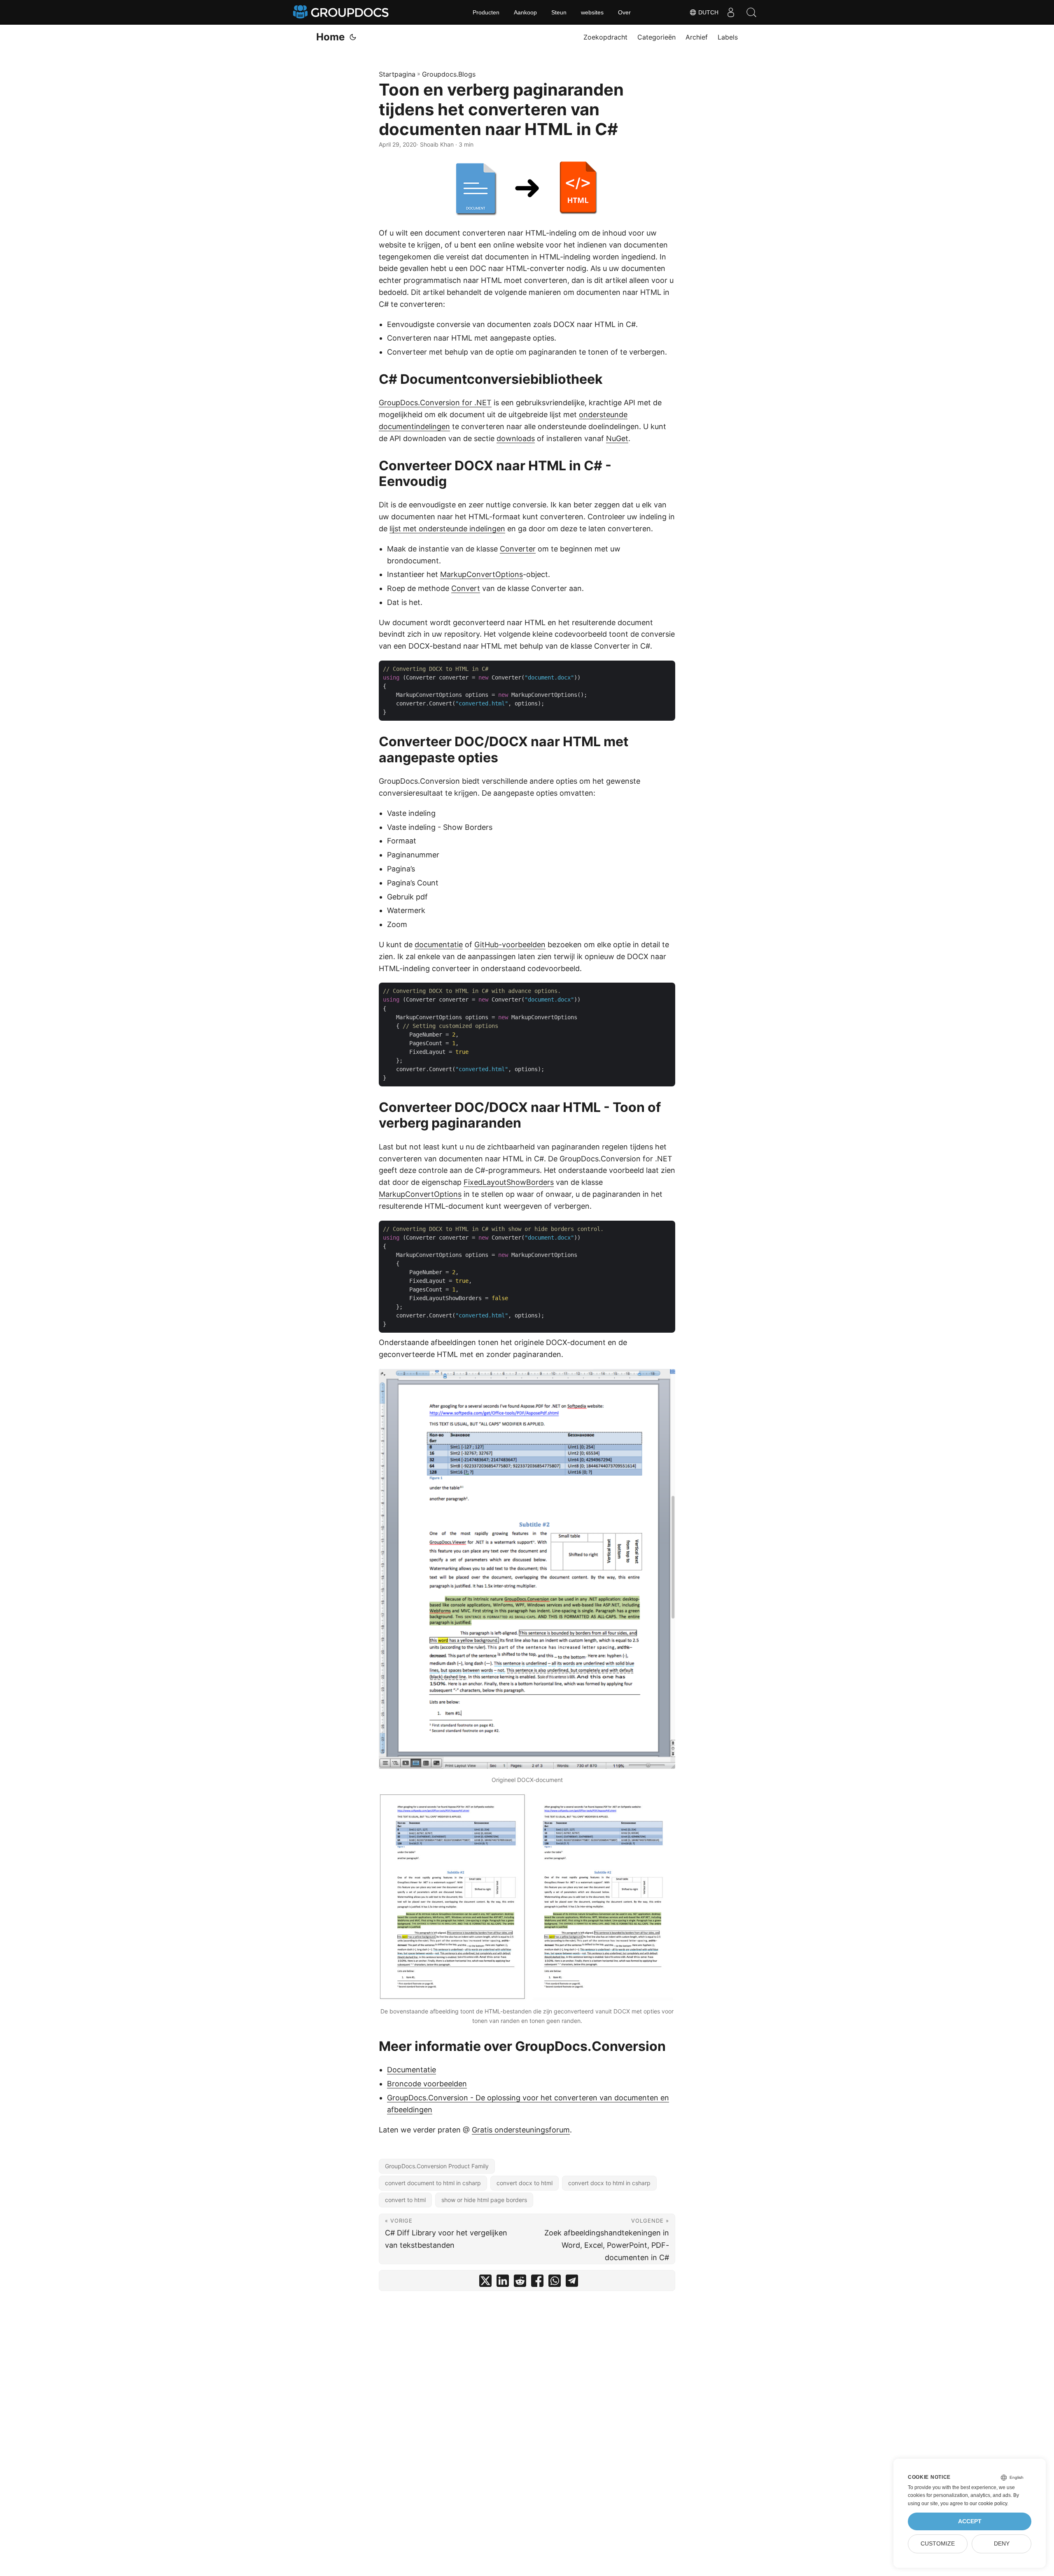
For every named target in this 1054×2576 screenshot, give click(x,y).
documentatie (439, 945)
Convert (466, 588)
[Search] (751, 12)
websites (592, 12)
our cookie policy (988, 2504)
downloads (516, 438)
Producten (486, 12)
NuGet (617, 438)
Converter (518, 549)
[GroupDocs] (342, 12)
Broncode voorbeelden (427, 2084)
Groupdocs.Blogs (449, 74)
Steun (559, 12)
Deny (1002, 2544)
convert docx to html (525, 2183)
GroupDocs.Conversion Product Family (437, 2166)
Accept (970, 2521)
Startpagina (397, 74)
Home (330, 37)
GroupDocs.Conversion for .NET (435, 403)
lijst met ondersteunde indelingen (447, 529)
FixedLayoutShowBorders (509, 1182)
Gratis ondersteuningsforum (521, 2130)
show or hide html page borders (484, 2200)
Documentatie (412, 2070)
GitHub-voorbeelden (510, 945)
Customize (938, 2544)
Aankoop (525, 12)
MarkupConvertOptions (482, 574)
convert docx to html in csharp (609, 2183)
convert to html (405, 2200)
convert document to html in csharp (433, 2183)
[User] (731, 12)
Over (624, 12)
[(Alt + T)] (353, 37)
